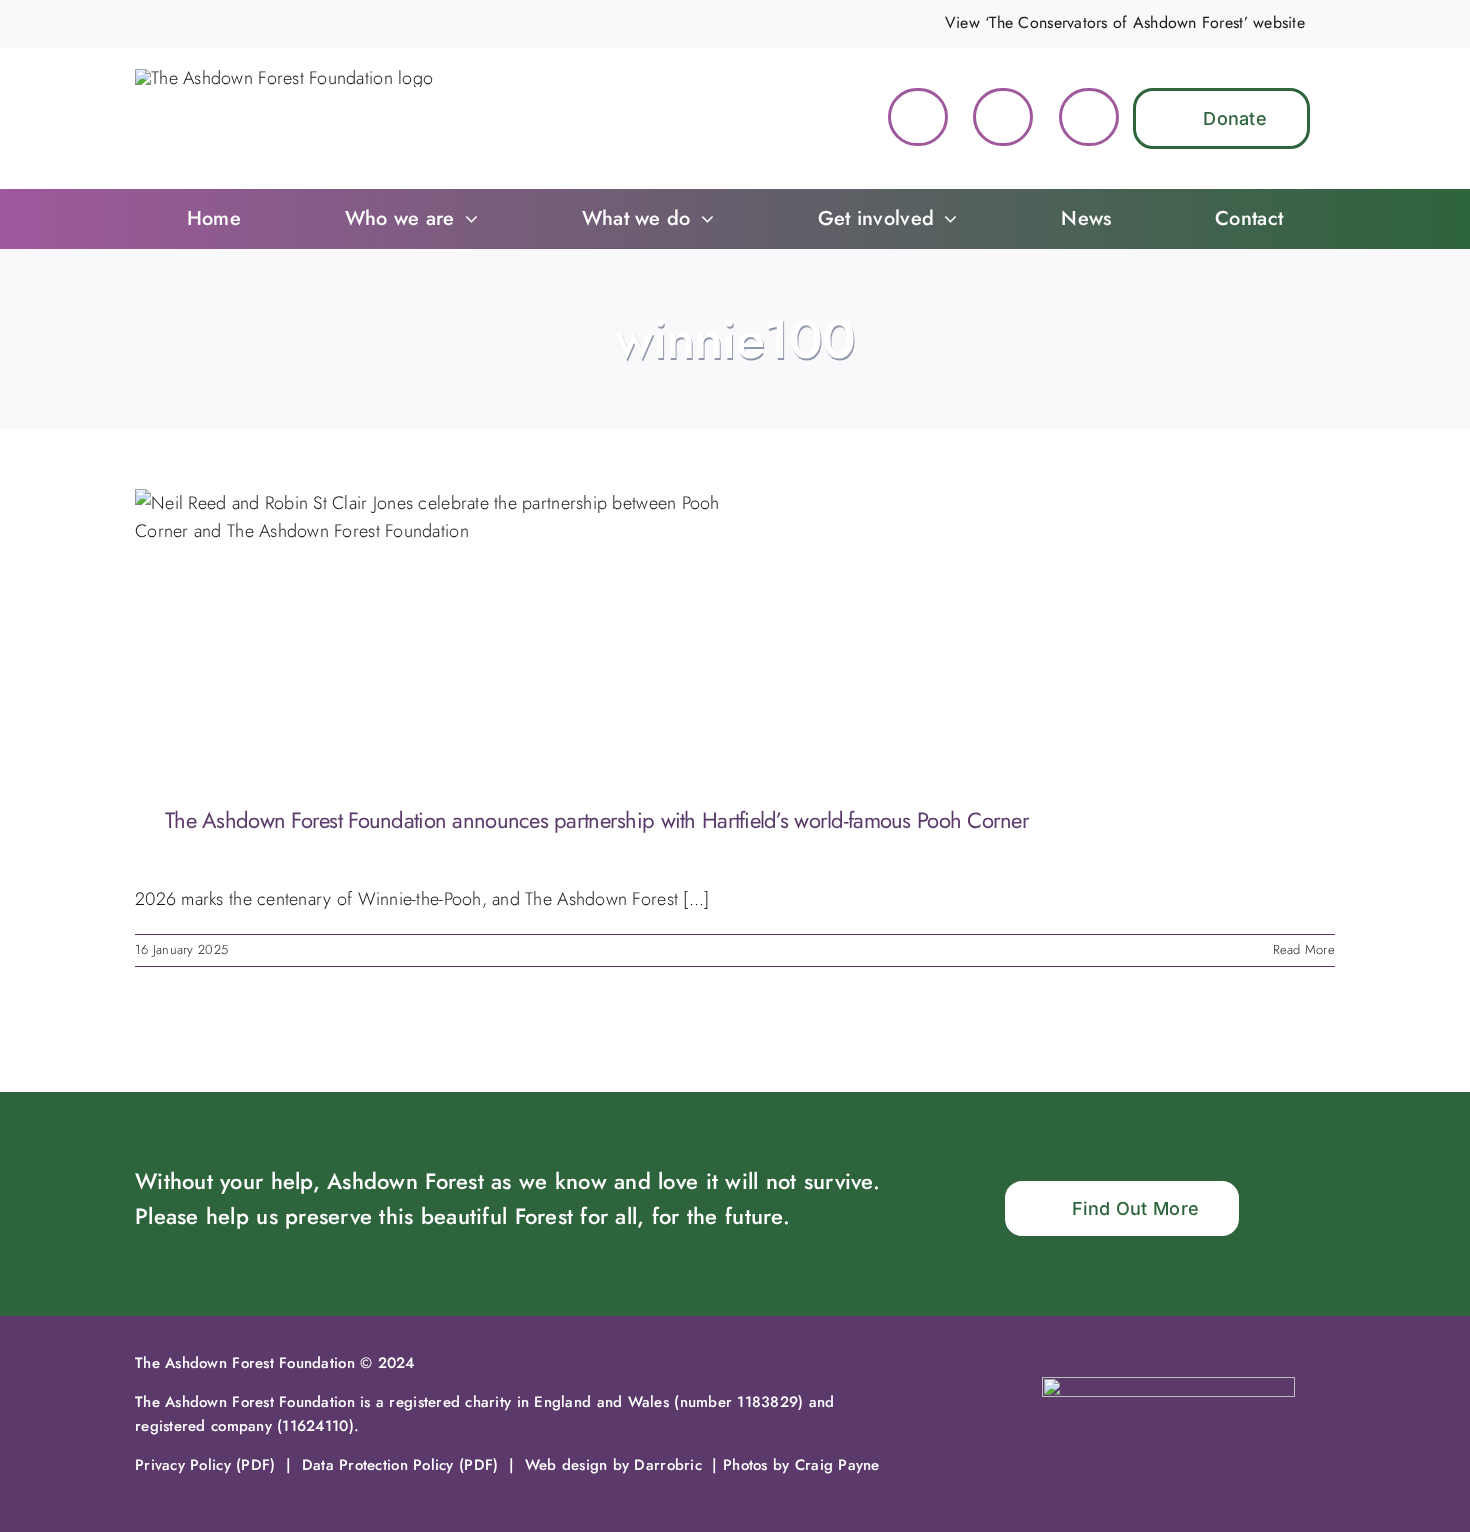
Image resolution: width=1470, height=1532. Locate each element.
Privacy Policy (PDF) (205, 1465)
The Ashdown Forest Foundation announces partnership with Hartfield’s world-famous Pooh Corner (597, 820)
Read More (1304, 949)
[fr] (1168, 1386)
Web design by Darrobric (613, 1465)
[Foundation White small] (284, 78)
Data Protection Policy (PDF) (400, 1465)
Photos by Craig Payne (801, 1465)
